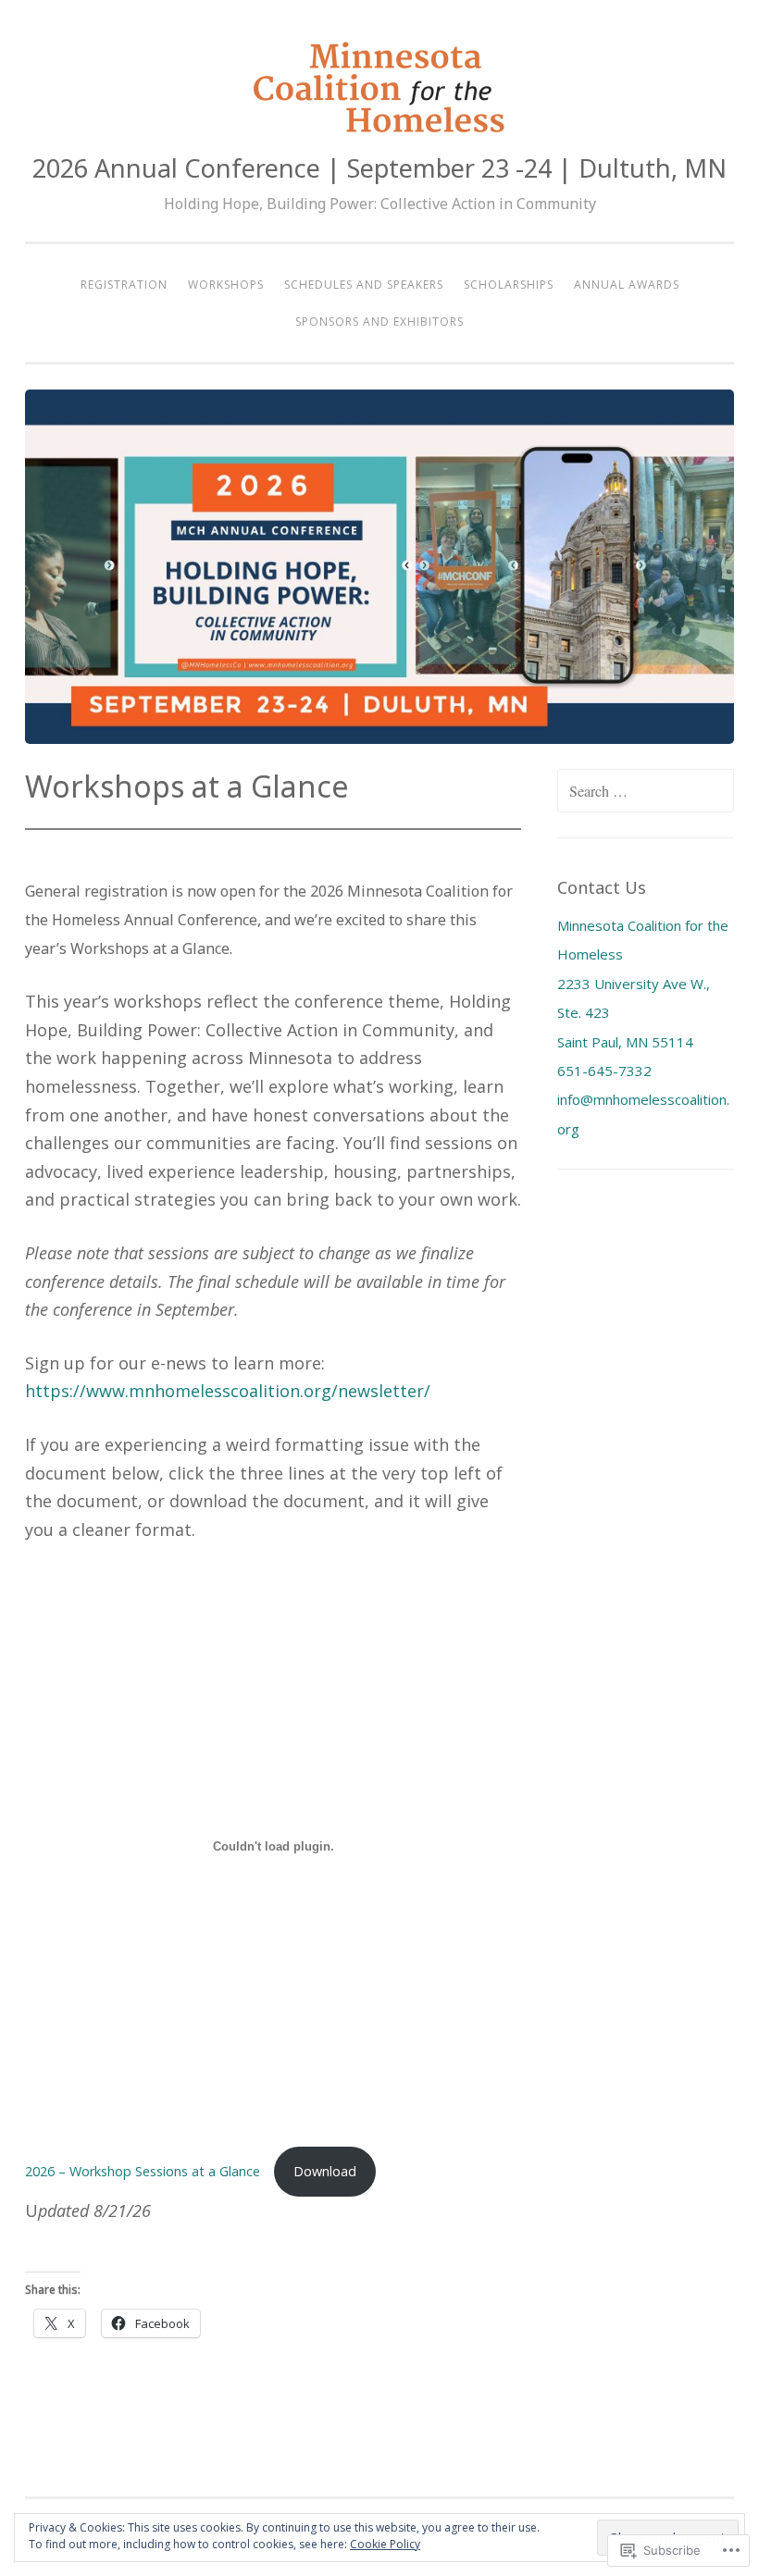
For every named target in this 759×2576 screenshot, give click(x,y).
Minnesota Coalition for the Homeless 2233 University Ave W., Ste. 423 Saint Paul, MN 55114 (643, 984)
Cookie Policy (385, 2544)
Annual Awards (627, 285)
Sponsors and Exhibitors (379, 322)
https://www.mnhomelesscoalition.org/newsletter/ (228, 1391)
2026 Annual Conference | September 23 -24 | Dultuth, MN (379, 168)
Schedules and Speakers (364, 285)
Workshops (226, 285)
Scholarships (509, 285)
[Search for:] (646, 791)
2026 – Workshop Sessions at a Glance (144, 2171)
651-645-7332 (604, 1071)
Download (325, 2171)
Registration (124, 285)
